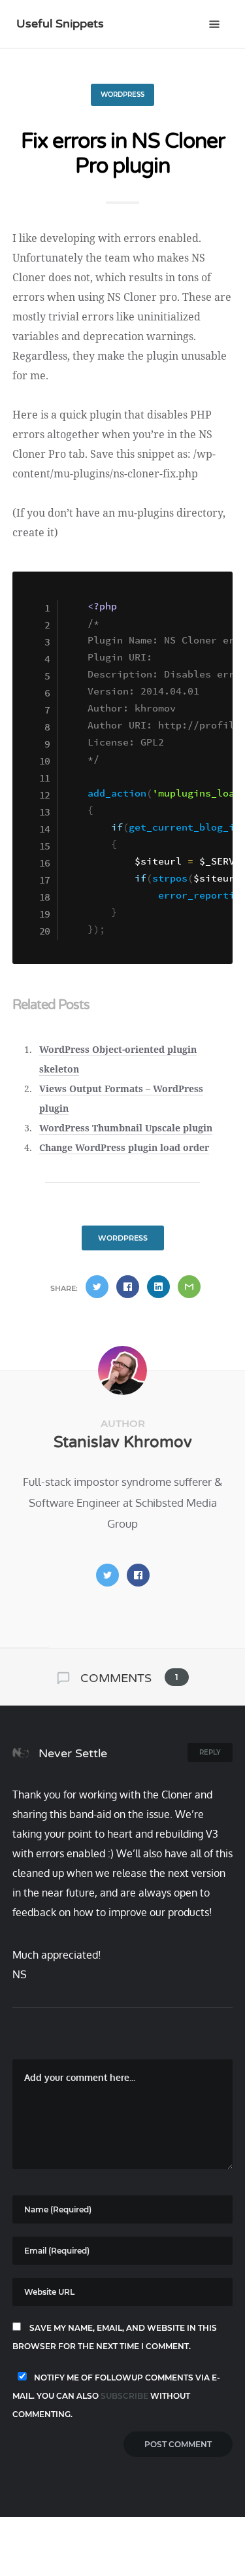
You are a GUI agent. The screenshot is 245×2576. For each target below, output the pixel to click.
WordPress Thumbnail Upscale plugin (126, 1128)
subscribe (124, 2396)
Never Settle (71, 1753)
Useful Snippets (60, 24)
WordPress (122, 94)
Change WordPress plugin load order (124, 1147)
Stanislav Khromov (123, 1442)
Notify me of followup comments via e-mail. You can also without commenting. (116, 2396)
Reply (210, 1752)
